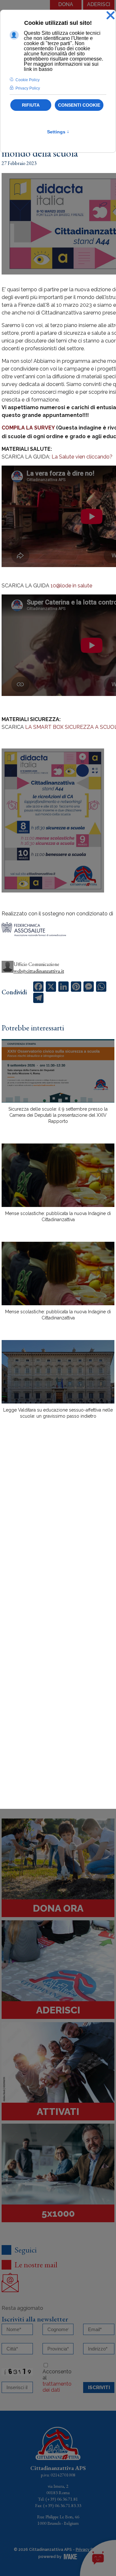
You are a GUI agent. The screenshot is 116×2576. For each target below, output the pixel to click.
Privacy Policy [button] (28, 88)
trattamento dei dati (57, 2387)
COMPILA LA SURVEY (28, 428)
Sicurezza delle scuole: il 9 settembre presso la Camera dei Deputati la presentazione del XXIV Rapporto (58, 1115)
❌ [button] (111, 16)
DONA (66, 4)
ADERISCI (99, 4)
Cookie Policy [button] (28, 80)
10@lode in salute (71, 586)
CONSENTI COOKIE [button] (79, 105)
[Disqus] (58, 1537)
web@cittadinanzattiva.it (39, 971)
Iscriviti (99, 2388)
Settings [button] (58, 132)
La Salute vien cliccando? (82, 457)
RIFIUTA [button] (31, 105)
